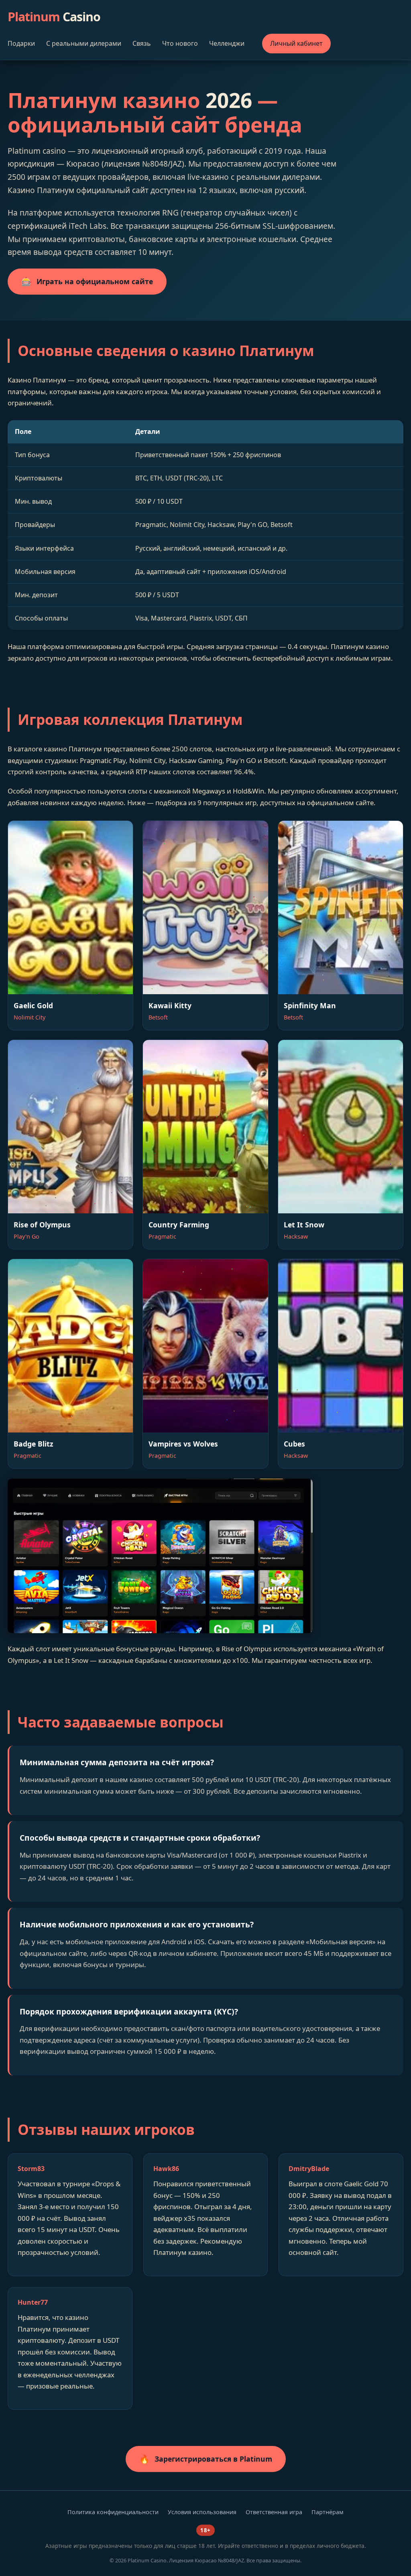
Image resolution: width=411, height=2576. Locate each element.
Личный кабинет (296, 43)
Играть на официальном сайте (87, 281)
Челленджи (227, 43)
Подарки (21, 43)
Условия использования (202, 2512)
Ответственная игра (274, 2512)
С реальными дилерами (84, 43)
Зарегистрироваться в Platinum (206, 2459)
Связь (142, 43)
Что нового (180, 43)
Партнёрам (328, 2512)
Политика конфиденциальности (113, 2512)
